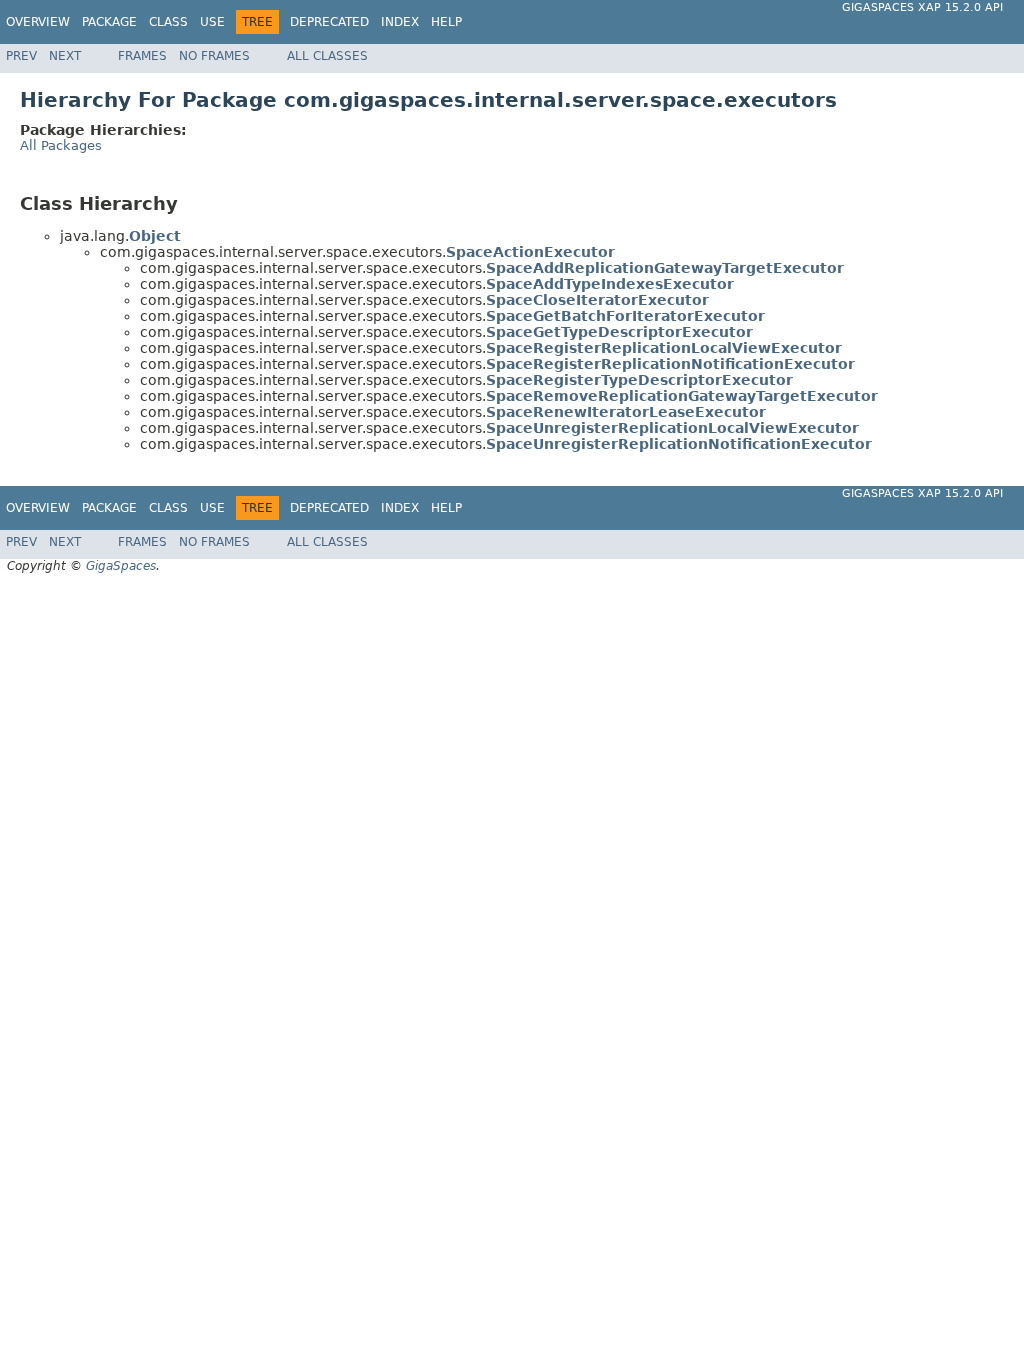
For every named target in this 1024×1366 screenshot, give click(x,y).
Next (65, 56)
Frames (142, 56)
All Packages (61, 145)
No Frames (214, 56)
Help (446, 22)
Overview (38, 22)
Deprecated (329, 22)
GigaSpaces (121, 566)
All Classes (327, 56)
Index (400, 22)
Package (109, 22)
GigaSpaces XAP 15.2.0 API (922, 7)
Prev (21, 56)
